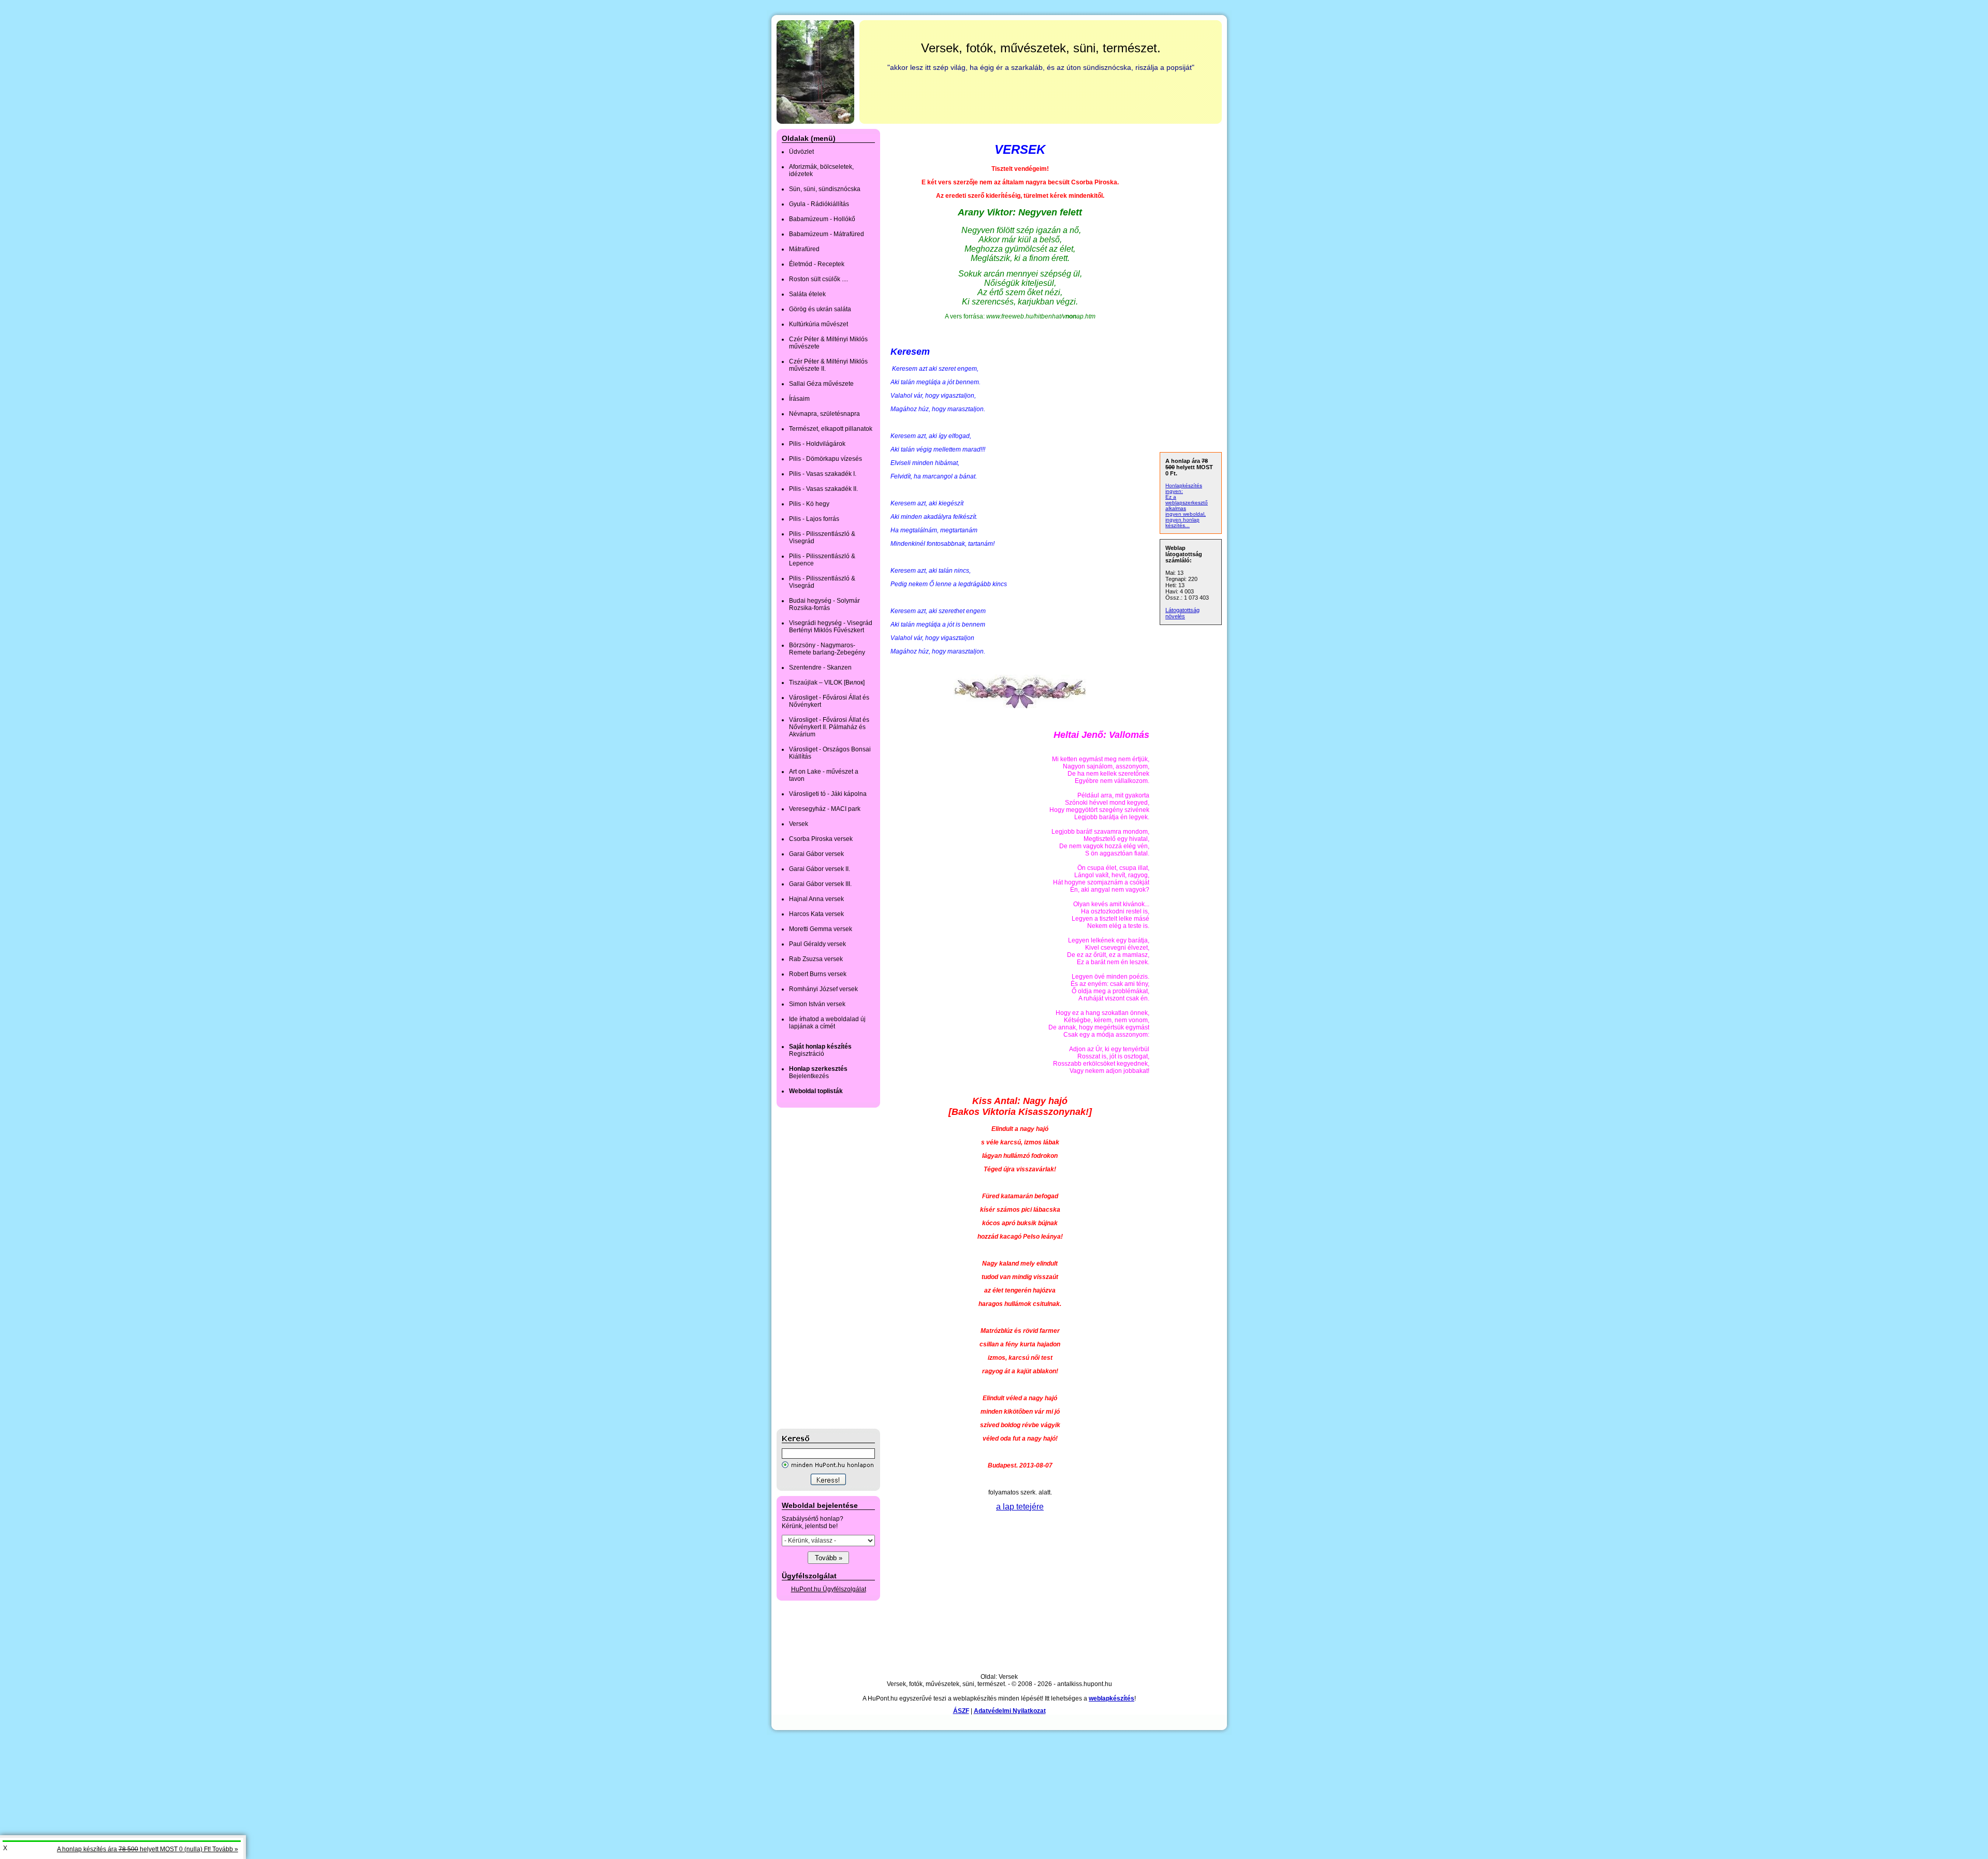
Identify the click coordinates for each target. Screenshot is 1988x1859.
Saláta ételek (807, 294)
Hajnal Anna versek (816, 899)
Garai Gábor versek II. (820, 869)
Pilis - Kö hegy (809, 504)
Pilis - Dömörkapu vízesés (825, 459)
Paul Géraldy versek (817, 944)
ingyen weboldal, (1186, 514)
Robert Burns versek (818, 974)
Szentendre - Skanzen (820, 667)
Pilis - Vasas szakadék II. (823, 489)
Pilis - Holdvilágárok (817, 444)
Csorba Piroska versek (821, 839)
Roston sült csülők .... (818, 279)
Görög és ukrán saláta (820, 309)
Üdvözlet (801, 152)
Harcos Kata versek (816, 914)
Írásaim (799, 399)
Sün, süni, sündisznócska (825, 189)
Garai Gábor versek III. (820, 884)
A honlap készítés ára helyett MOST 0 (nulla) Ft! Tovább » (148, 1849)
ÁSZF (961, 1711)
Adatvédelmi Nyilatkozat (1010, 1711)
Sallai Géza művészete (821, 384)
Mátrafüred (804, 249)
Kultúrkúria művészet (818, 324)
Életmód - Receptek (817, 264)
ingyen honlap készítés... (1182, 522)
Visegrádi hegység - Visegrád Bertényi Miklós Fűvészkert (831, 627)
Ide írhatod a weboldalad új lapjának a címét (827, 1023)
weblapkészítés (1112, 1698)
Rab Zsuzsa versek (816, 959)
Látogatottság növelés (1182, 613)
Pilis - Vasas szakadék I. (823, 474)
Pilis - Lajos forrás (814, 519)
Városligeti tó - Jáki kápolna (828, 794)
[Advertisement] (818, 1268)
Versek (799, 824)
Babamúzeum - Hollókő (822, 219)
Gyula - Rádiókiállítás (819, 204)
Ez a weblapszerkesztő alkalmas (1187, 503)
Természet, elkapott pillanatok (831, 429)
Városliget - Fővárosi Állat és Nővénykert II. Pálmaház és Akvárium (829, 727)
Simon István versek (817, 1004)
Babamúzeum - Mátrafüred (827, 234)
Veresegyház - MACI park (825, 809)
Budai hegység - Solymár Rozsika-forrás (824, 604)
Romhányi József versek (823, 989)
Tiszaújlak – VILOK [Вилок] (827, 682)
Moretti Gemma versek (821, 929)
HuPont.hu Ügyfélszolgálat (829, 1589)
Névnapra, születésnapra (824, 414)
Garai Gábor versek (816, 854)
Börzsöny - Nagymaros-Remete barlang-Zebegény (827, 649)
